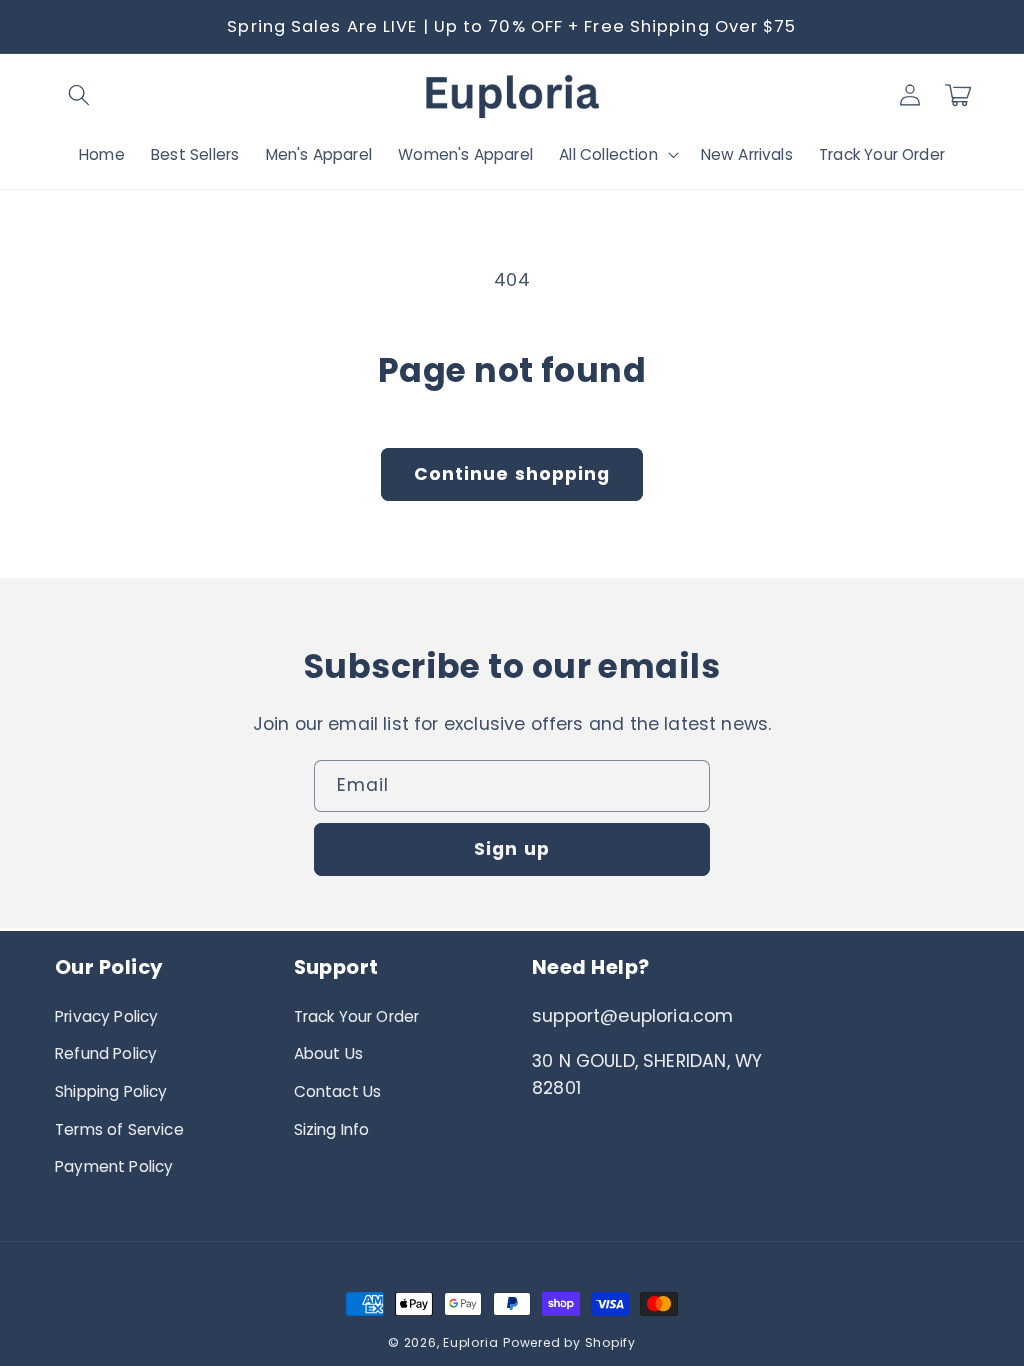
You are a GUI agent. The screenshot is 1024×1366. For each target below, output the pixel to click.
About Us (328, 1053)
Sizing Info (332, 1129)
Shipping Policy (111, 1091)
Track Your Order (357, 1016)
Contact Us (338, 1091)
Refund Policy (106, 1053)
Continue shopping (512, 474)
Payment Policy (114, 1166)
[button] (79, 95)
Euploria (470, 1342)
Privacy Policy (106, 1016)
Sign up (512, 849)
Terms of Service (119, 1129)
